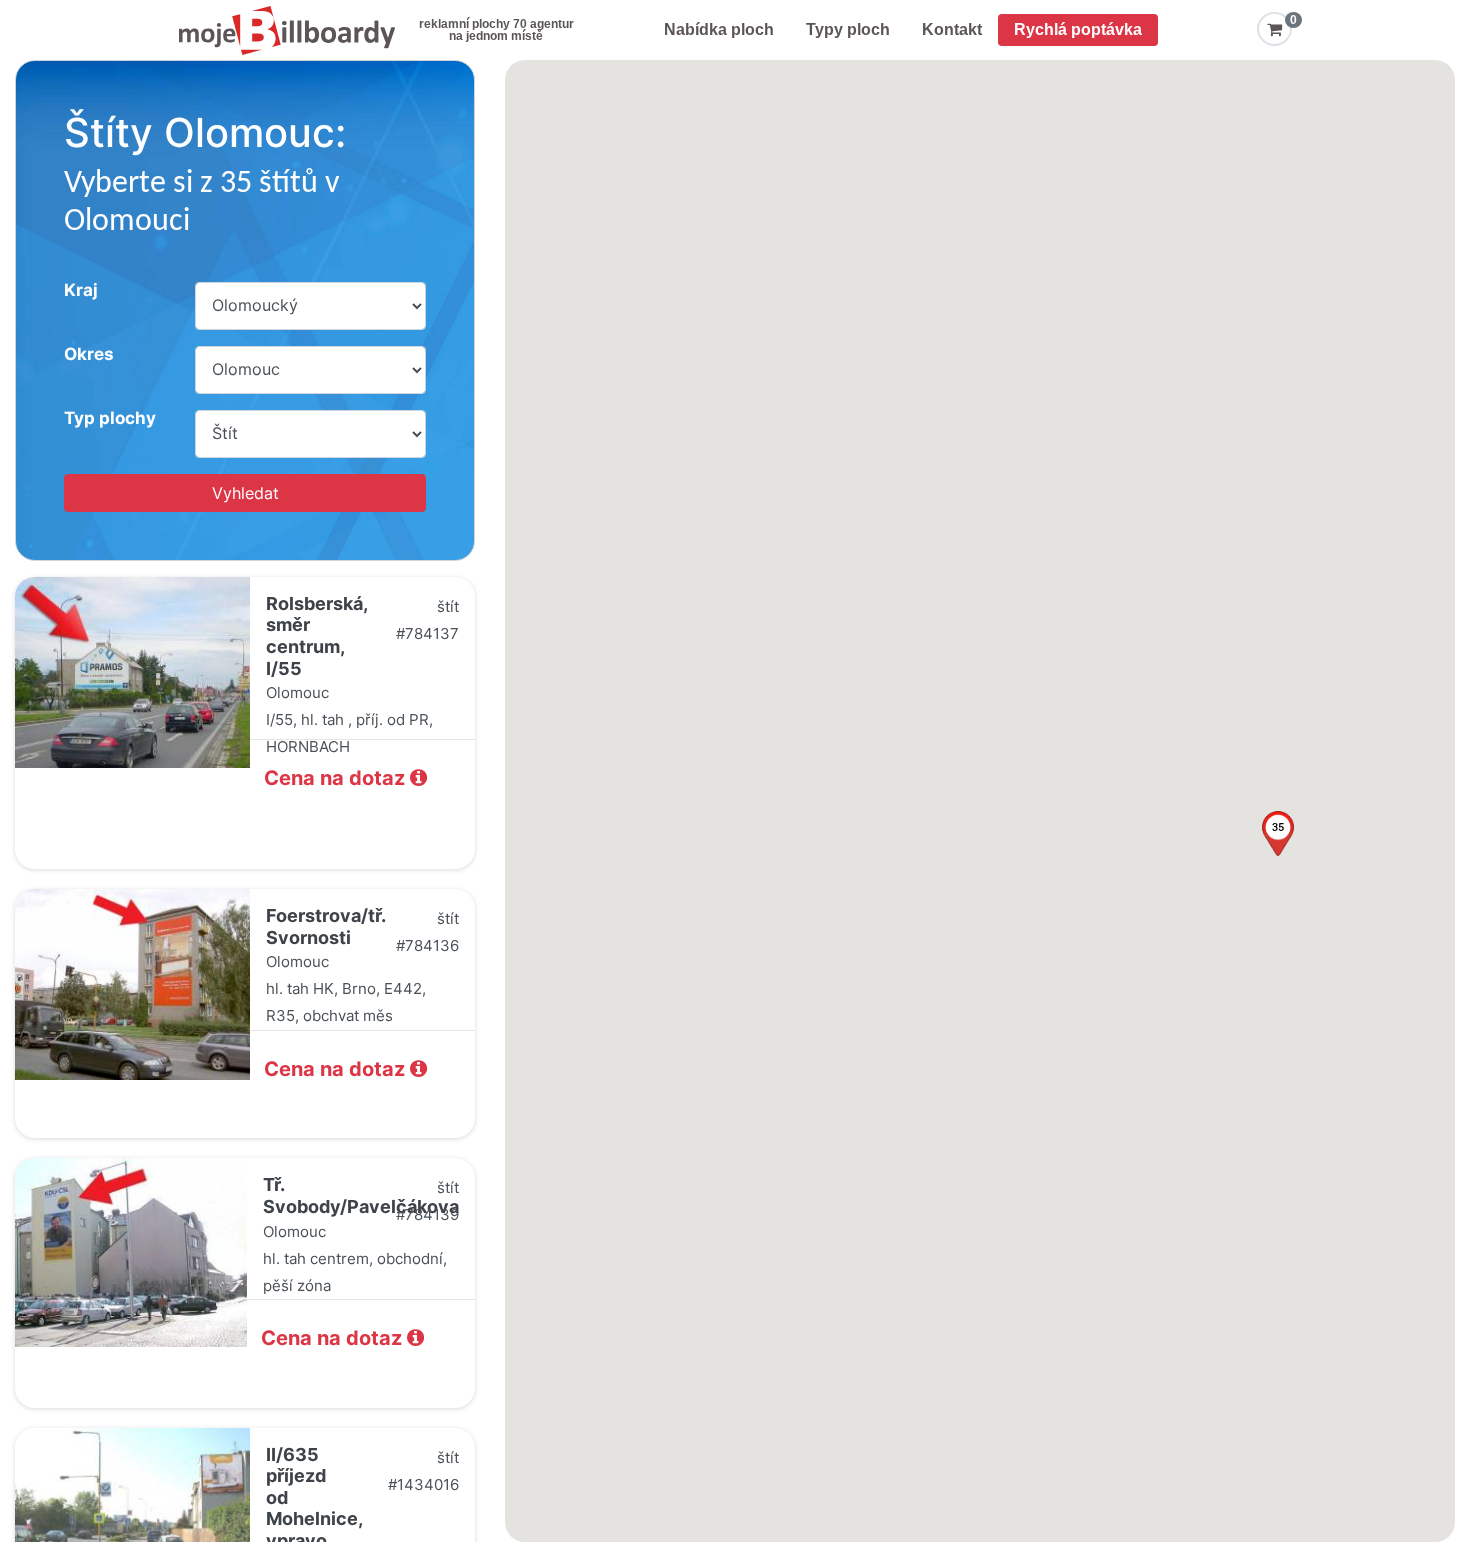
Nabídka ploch (719, 29)
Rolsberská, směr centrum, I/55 (316, 636)
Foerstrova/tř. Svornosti (325, 926)
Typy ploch (848, 29)
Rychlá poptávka (1078, 29)
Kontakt (952, 29)
